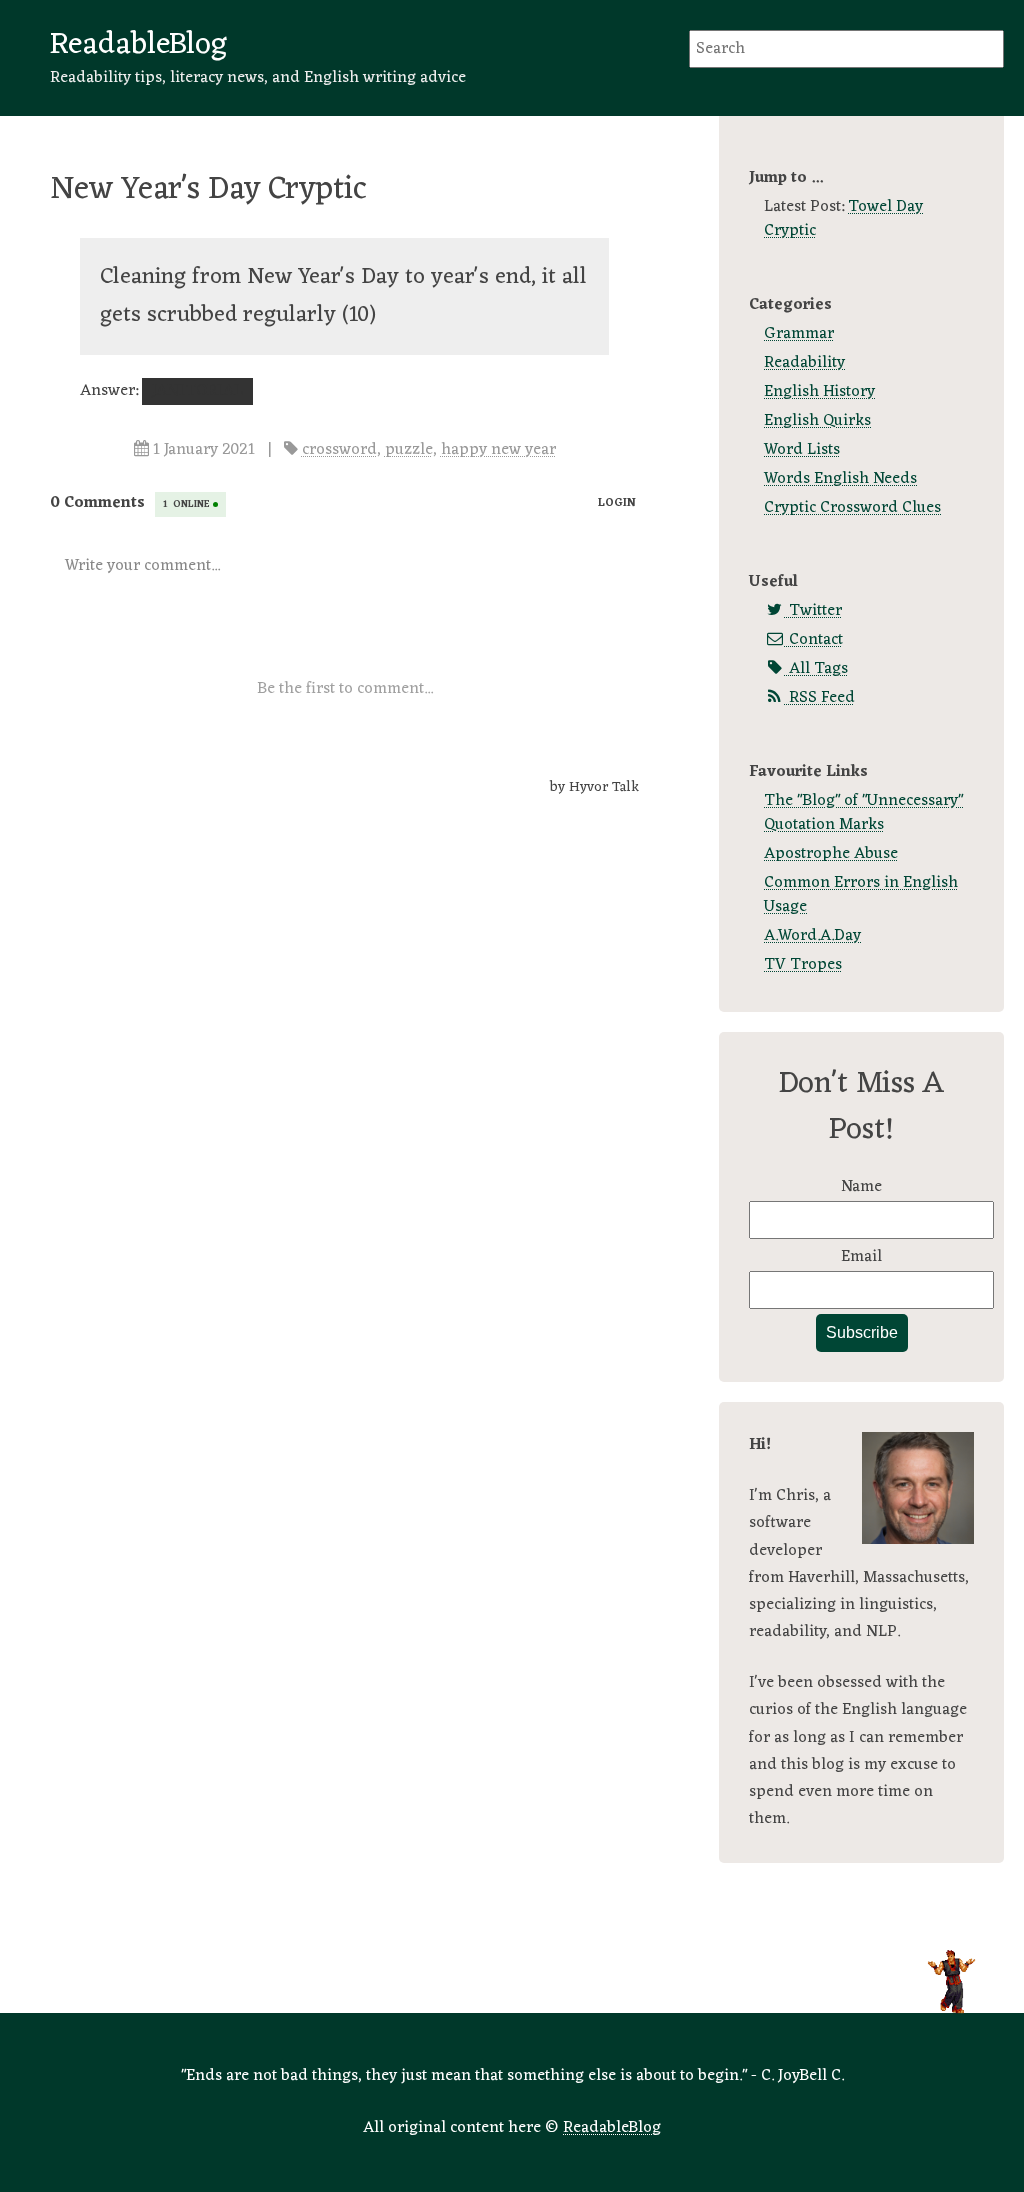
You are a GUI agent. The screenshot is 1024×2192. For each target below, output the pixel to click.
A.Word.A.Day (812, 936)
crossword (339, 450)
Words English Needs (840, 479)
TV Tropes (803, 965)
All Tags (816, 669)
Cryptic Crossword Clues (852, 508)
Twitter (813, 611)
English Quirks (817, 421)
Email (861, 1257)
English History (819, 392)
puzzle (409, 450)
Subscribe (862, 1332)
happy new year (498, 450)
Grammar (799, 334)
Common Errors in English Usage (861, 895)
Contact (814, 640)
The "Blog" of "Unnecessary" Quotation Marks (863, 813)
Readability (804, 363)
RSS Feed (820, 698)
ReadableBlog (138, 45)
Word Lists (802, 450)
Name (861, 1187)
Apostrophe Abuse (831, 854)
